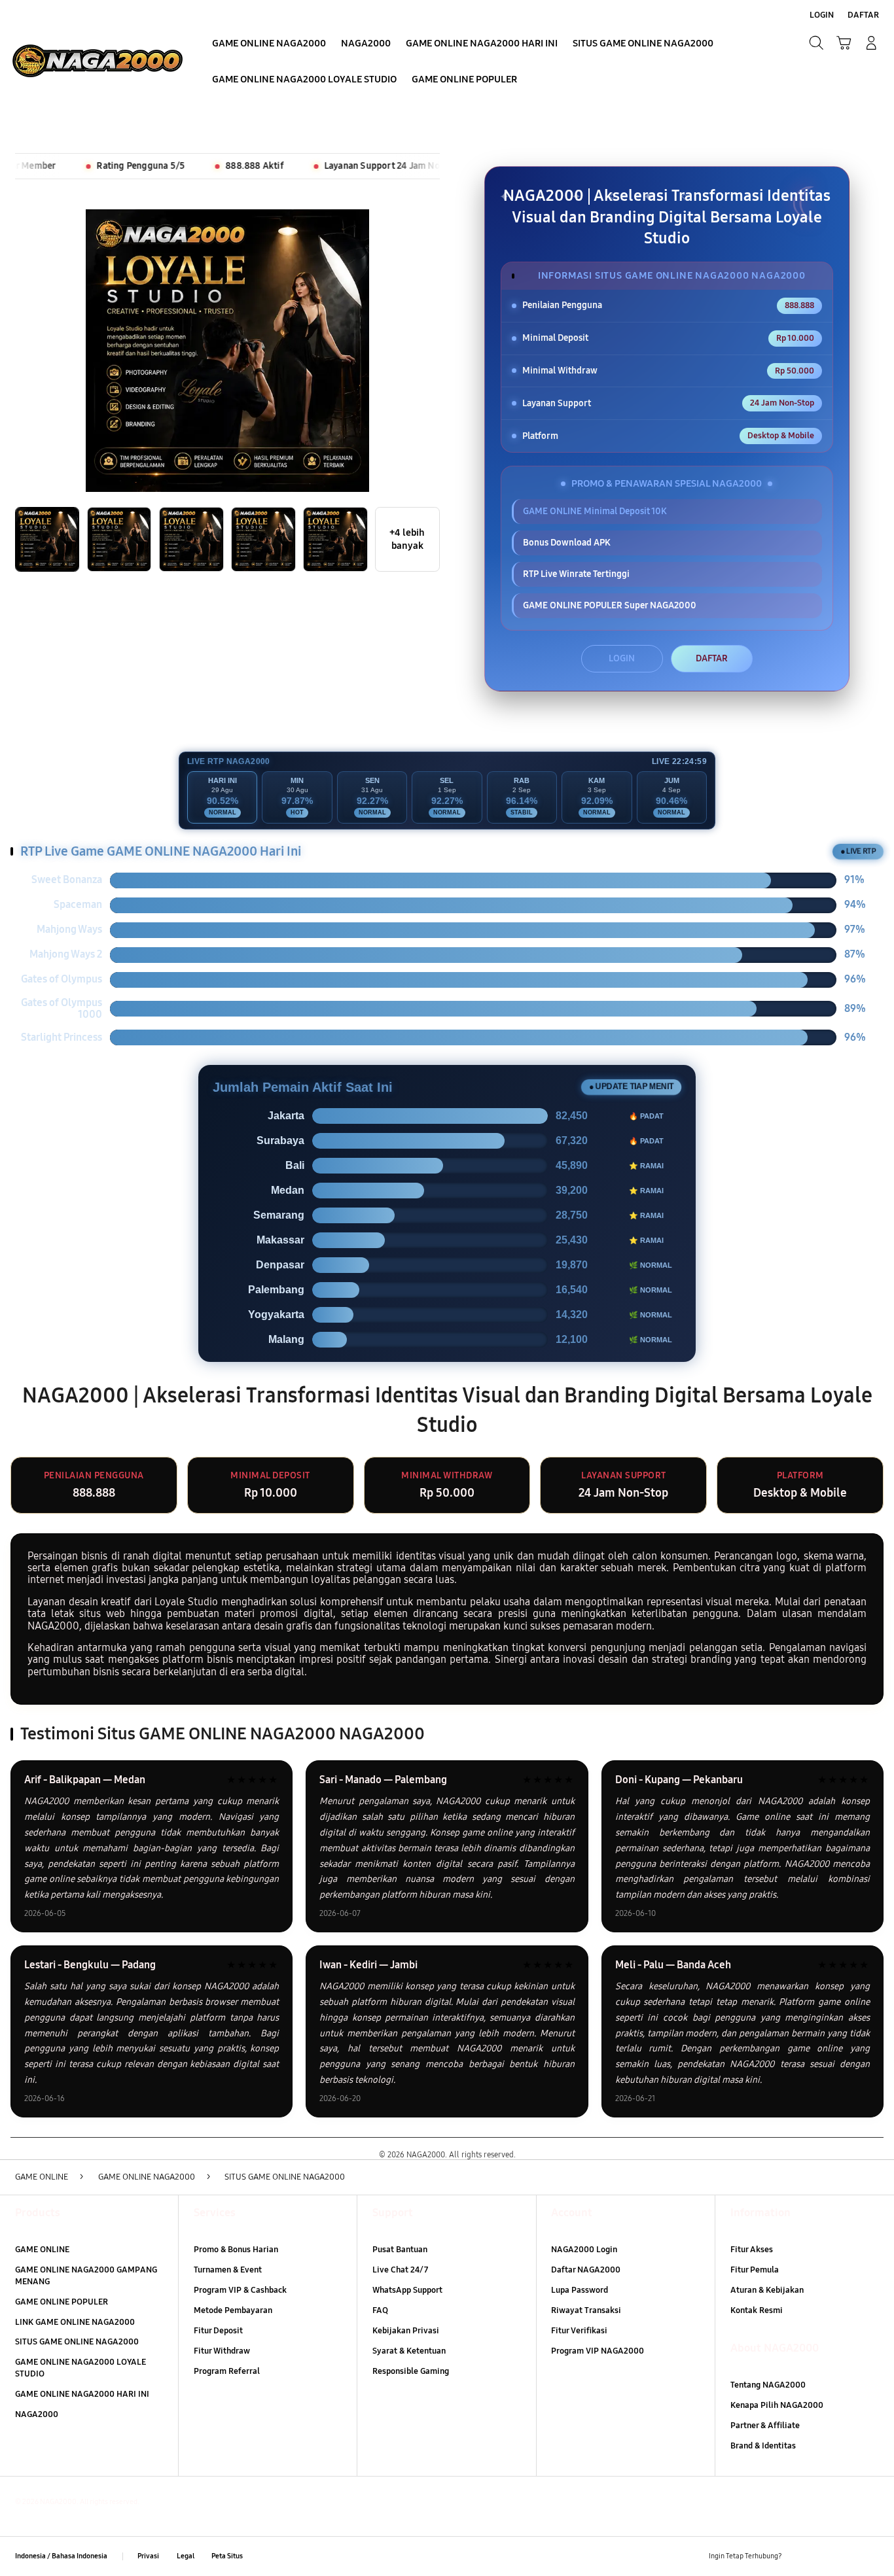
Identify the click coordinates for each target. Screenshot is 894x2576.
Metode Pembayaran (233, 2310)
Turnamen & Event (228, 2270)
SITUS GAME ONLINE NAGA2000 (77, 2342)
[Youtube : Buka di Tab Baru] (871, 2556)
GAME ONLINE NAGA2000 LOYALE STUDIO (80, 2368)
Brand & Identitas (763, 2446)
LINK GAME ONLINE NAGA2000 (75, 2322)
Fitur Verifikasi (579, 2331)
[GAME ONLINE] (98, 61)
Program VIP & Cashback (240, 2290)
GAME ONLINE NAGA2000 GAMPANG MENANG (86, 2276)
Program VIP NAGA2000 (598, 2351)
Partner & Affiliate (765, 2426)
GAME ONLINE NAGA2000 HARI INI (82, 2394)
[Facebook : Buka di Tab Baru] (799, 2556)
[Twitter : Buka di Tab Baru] (824, 2556)
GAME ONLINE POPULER (62, 2302)
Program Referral (227, 2371)
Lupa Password (580, 2290)
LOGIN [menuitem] (822, 15)
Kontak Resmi (757, 2310)
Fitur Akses (752, 2250)
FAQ (380, 2310)
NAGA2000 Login (584, 2250)
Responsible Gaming (411, 2371)
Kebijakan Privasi (406, 2331)
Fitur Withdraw (222, 2351)
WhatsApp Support (407, 2290)
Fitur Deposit (218, 2331)
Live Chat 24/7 (400, 2270)
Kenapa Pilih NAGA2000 (777, 2405)
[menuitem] (269, 44)
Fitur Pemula (755, 2270)
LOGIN (622, 658)
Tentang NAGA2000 (768, 2385)
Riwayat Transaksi (586, 2310)
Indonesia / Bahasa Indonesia (61, 2556)
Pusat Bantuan (400, 2250)
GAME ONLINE (42, 2250)
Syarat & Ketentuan (409, 2351)
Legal (186, 2556)
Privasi (148, 2556)
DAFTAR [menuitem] (863, 15)
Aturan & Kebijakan (767, 2290)
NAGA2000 (37, 2414)
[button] (844, 43)
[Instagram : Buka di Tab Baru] (847, 2556)
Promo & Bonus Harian (236, 2250)
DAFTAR (712, 658)
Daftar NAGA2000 (586, 2270)
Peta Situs (227, 2556)
